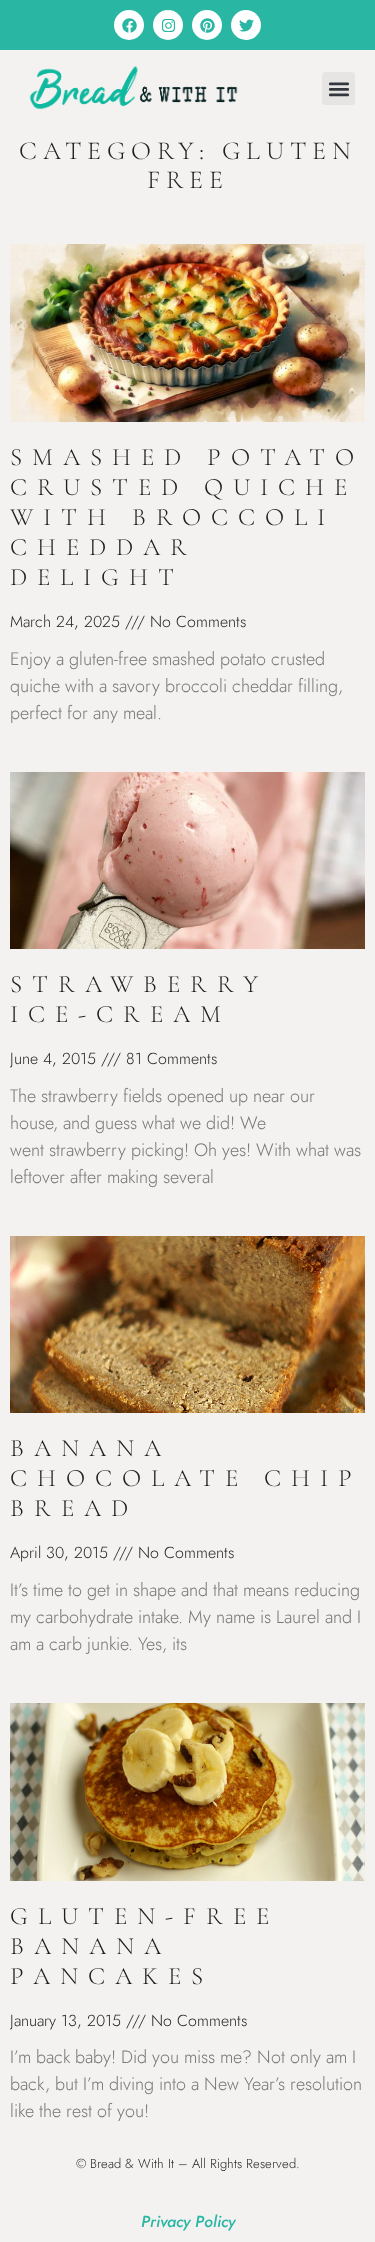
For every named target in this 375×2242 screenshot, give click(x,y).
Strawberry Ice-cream (139, 999)
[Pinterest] (207, 25)
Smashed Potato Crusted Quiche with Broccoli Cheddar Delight (187, 517)
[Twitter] (246, 25)
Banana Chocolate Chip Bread (186, 1478)
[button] (338, 88)
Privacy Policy (188, 2221)
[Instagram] (168, 25)
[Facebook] (129, 25)
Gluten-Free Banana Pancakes (144, 1946)
